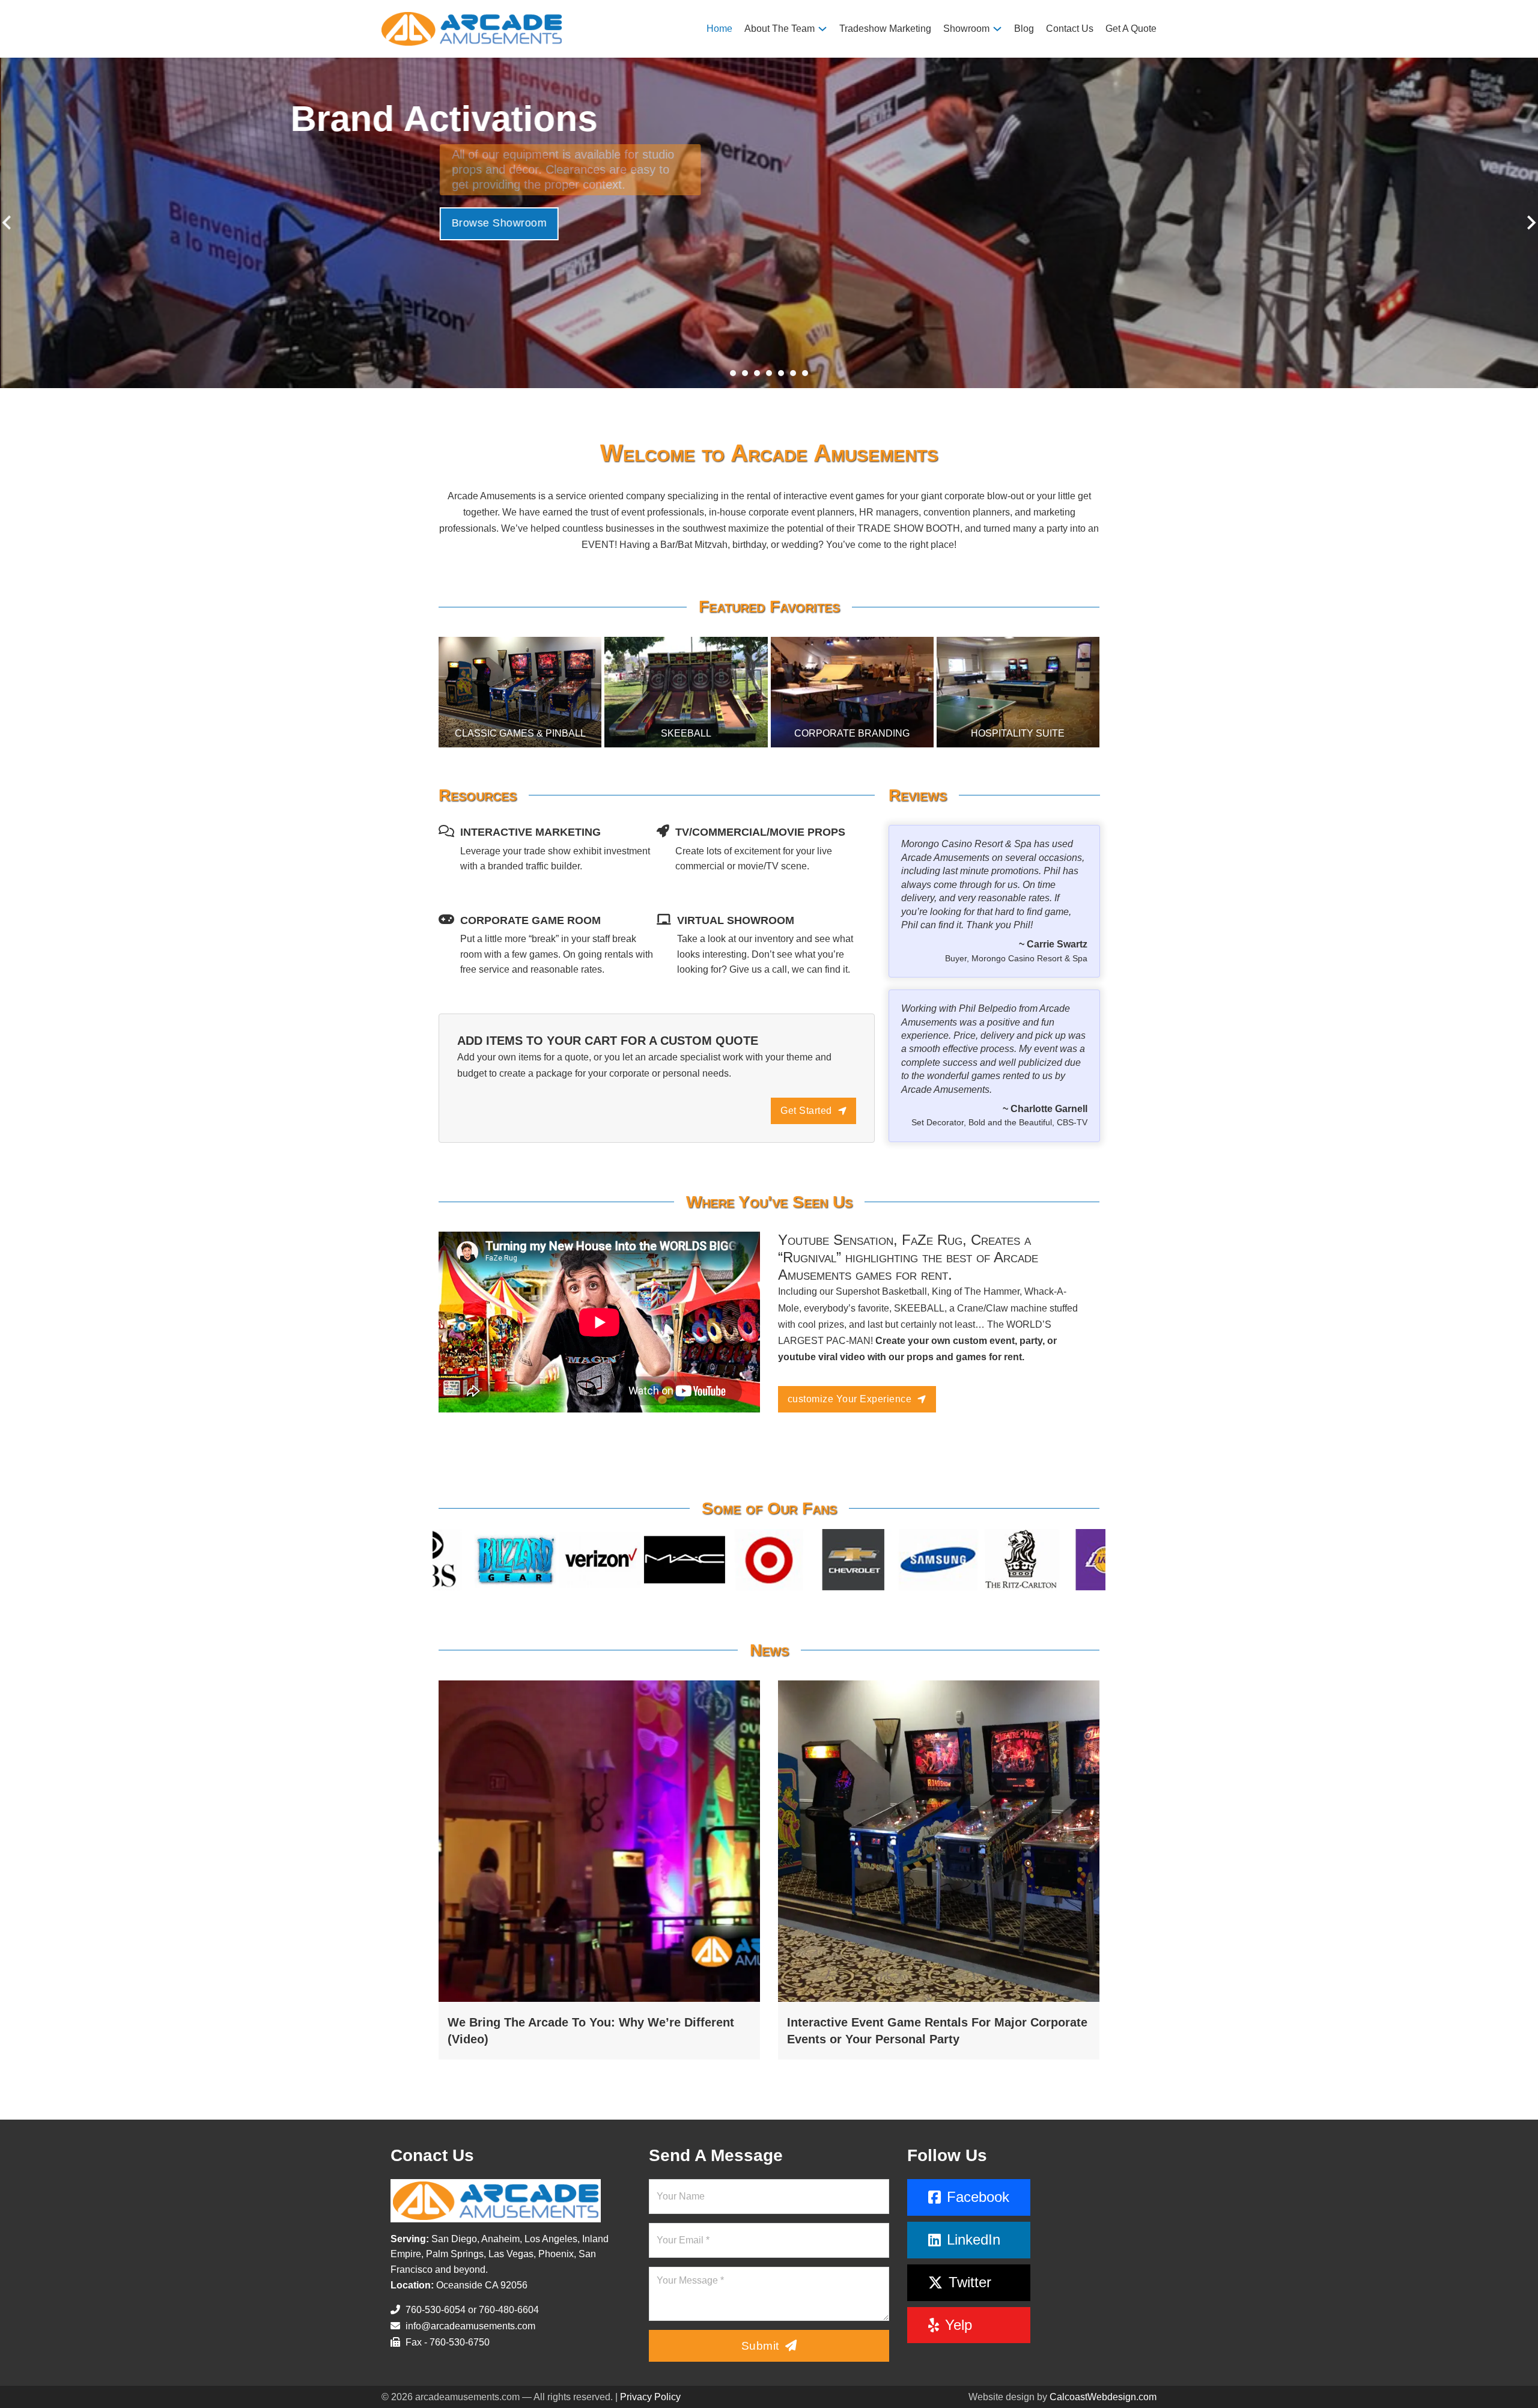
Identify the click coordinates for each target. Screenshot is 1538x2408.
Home (719, 29)
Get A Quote (1131, 29)
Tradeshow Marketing (885, 29)
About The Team (780, 29)
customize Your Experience (850, 1399)
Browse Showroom (498, 208)
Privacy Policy (650, 2397)
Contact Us (1070, 29)
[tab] (733, 373)
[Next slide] (1530, 223)
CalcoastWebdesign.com (1103, 2397)
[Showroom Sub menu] (997, 29)
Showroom (966, 29)
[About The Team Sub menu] (822, 29)
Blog (1024, 29)
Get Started (806, 1111)
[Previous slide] (8, 223)
